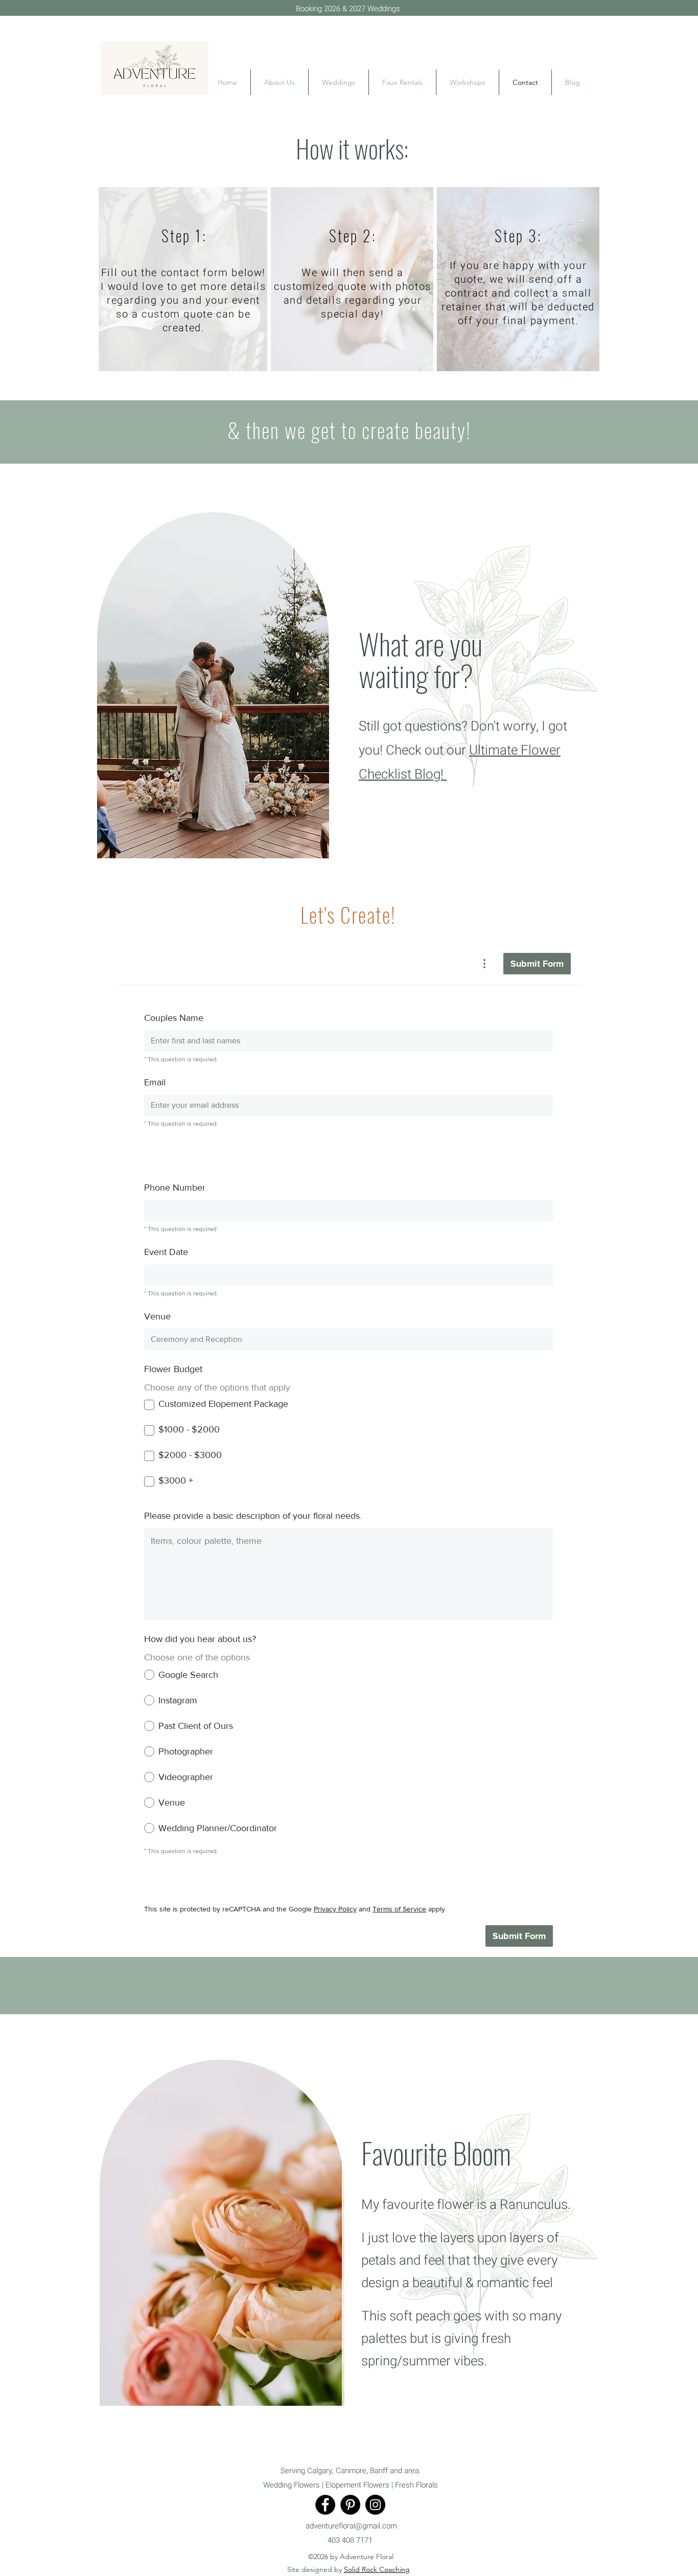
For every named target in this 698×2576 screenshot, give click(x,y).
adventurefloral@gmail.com (351, 2526)
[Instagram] (375, 2505)
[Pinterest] (350, 2505)
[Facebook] (325, 2505)
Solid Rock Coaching (377, 2569)
